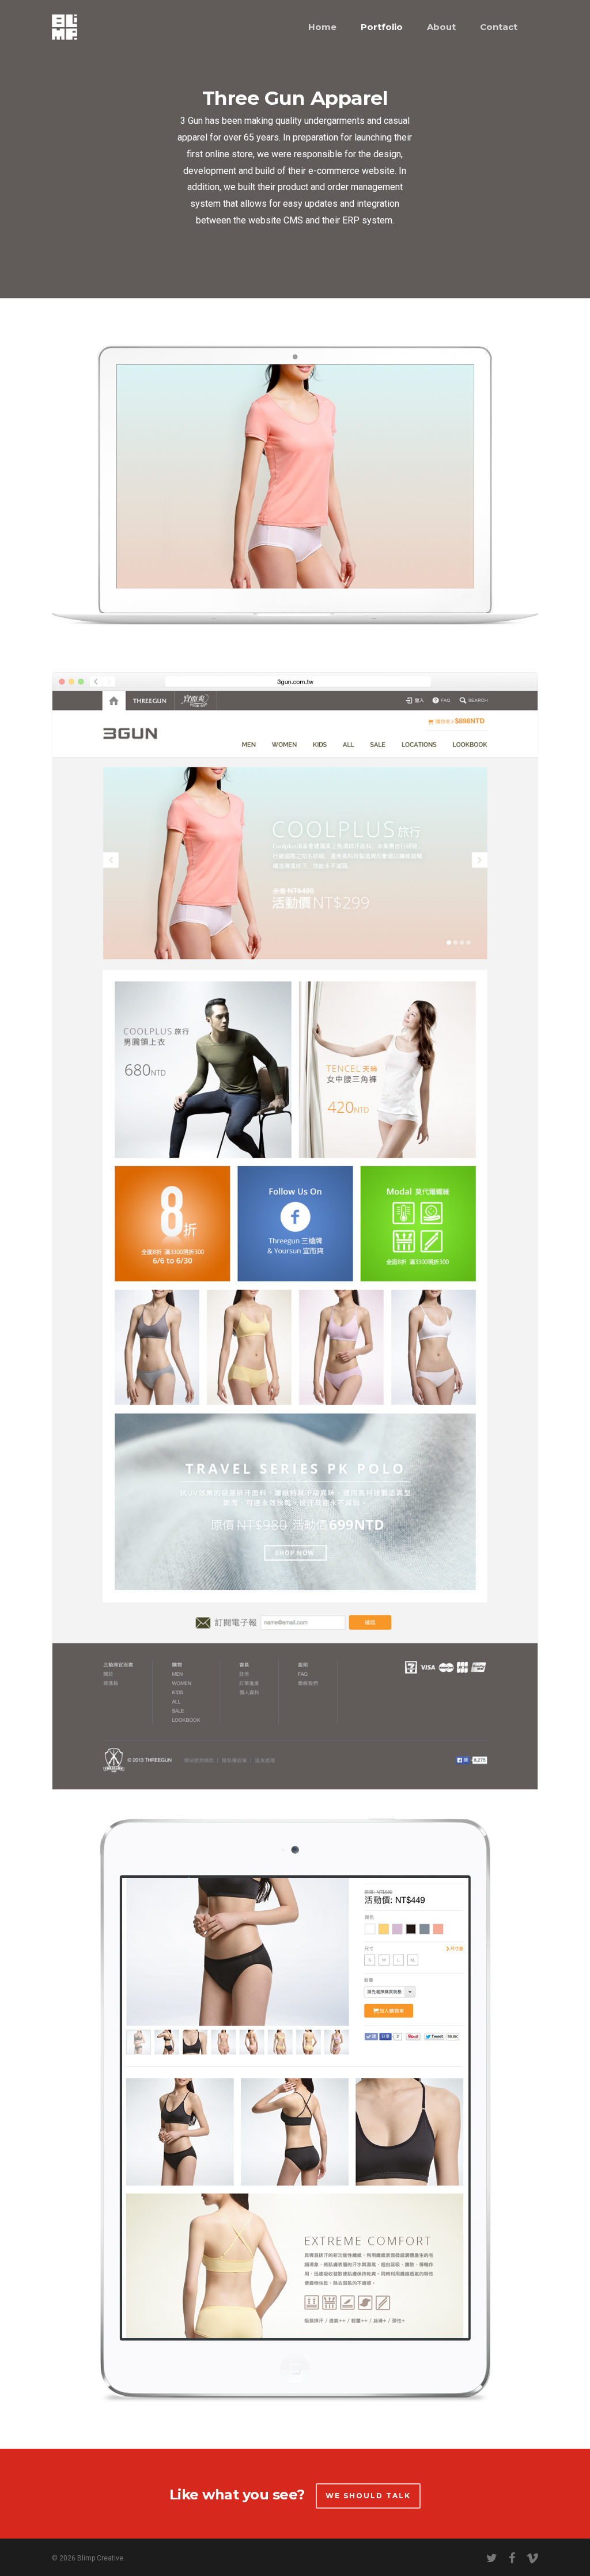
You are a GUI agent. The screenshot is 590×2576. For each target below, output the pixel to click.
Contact (499, 27)
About (441, 27)
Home (322, 27)
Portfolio (382, 27)
